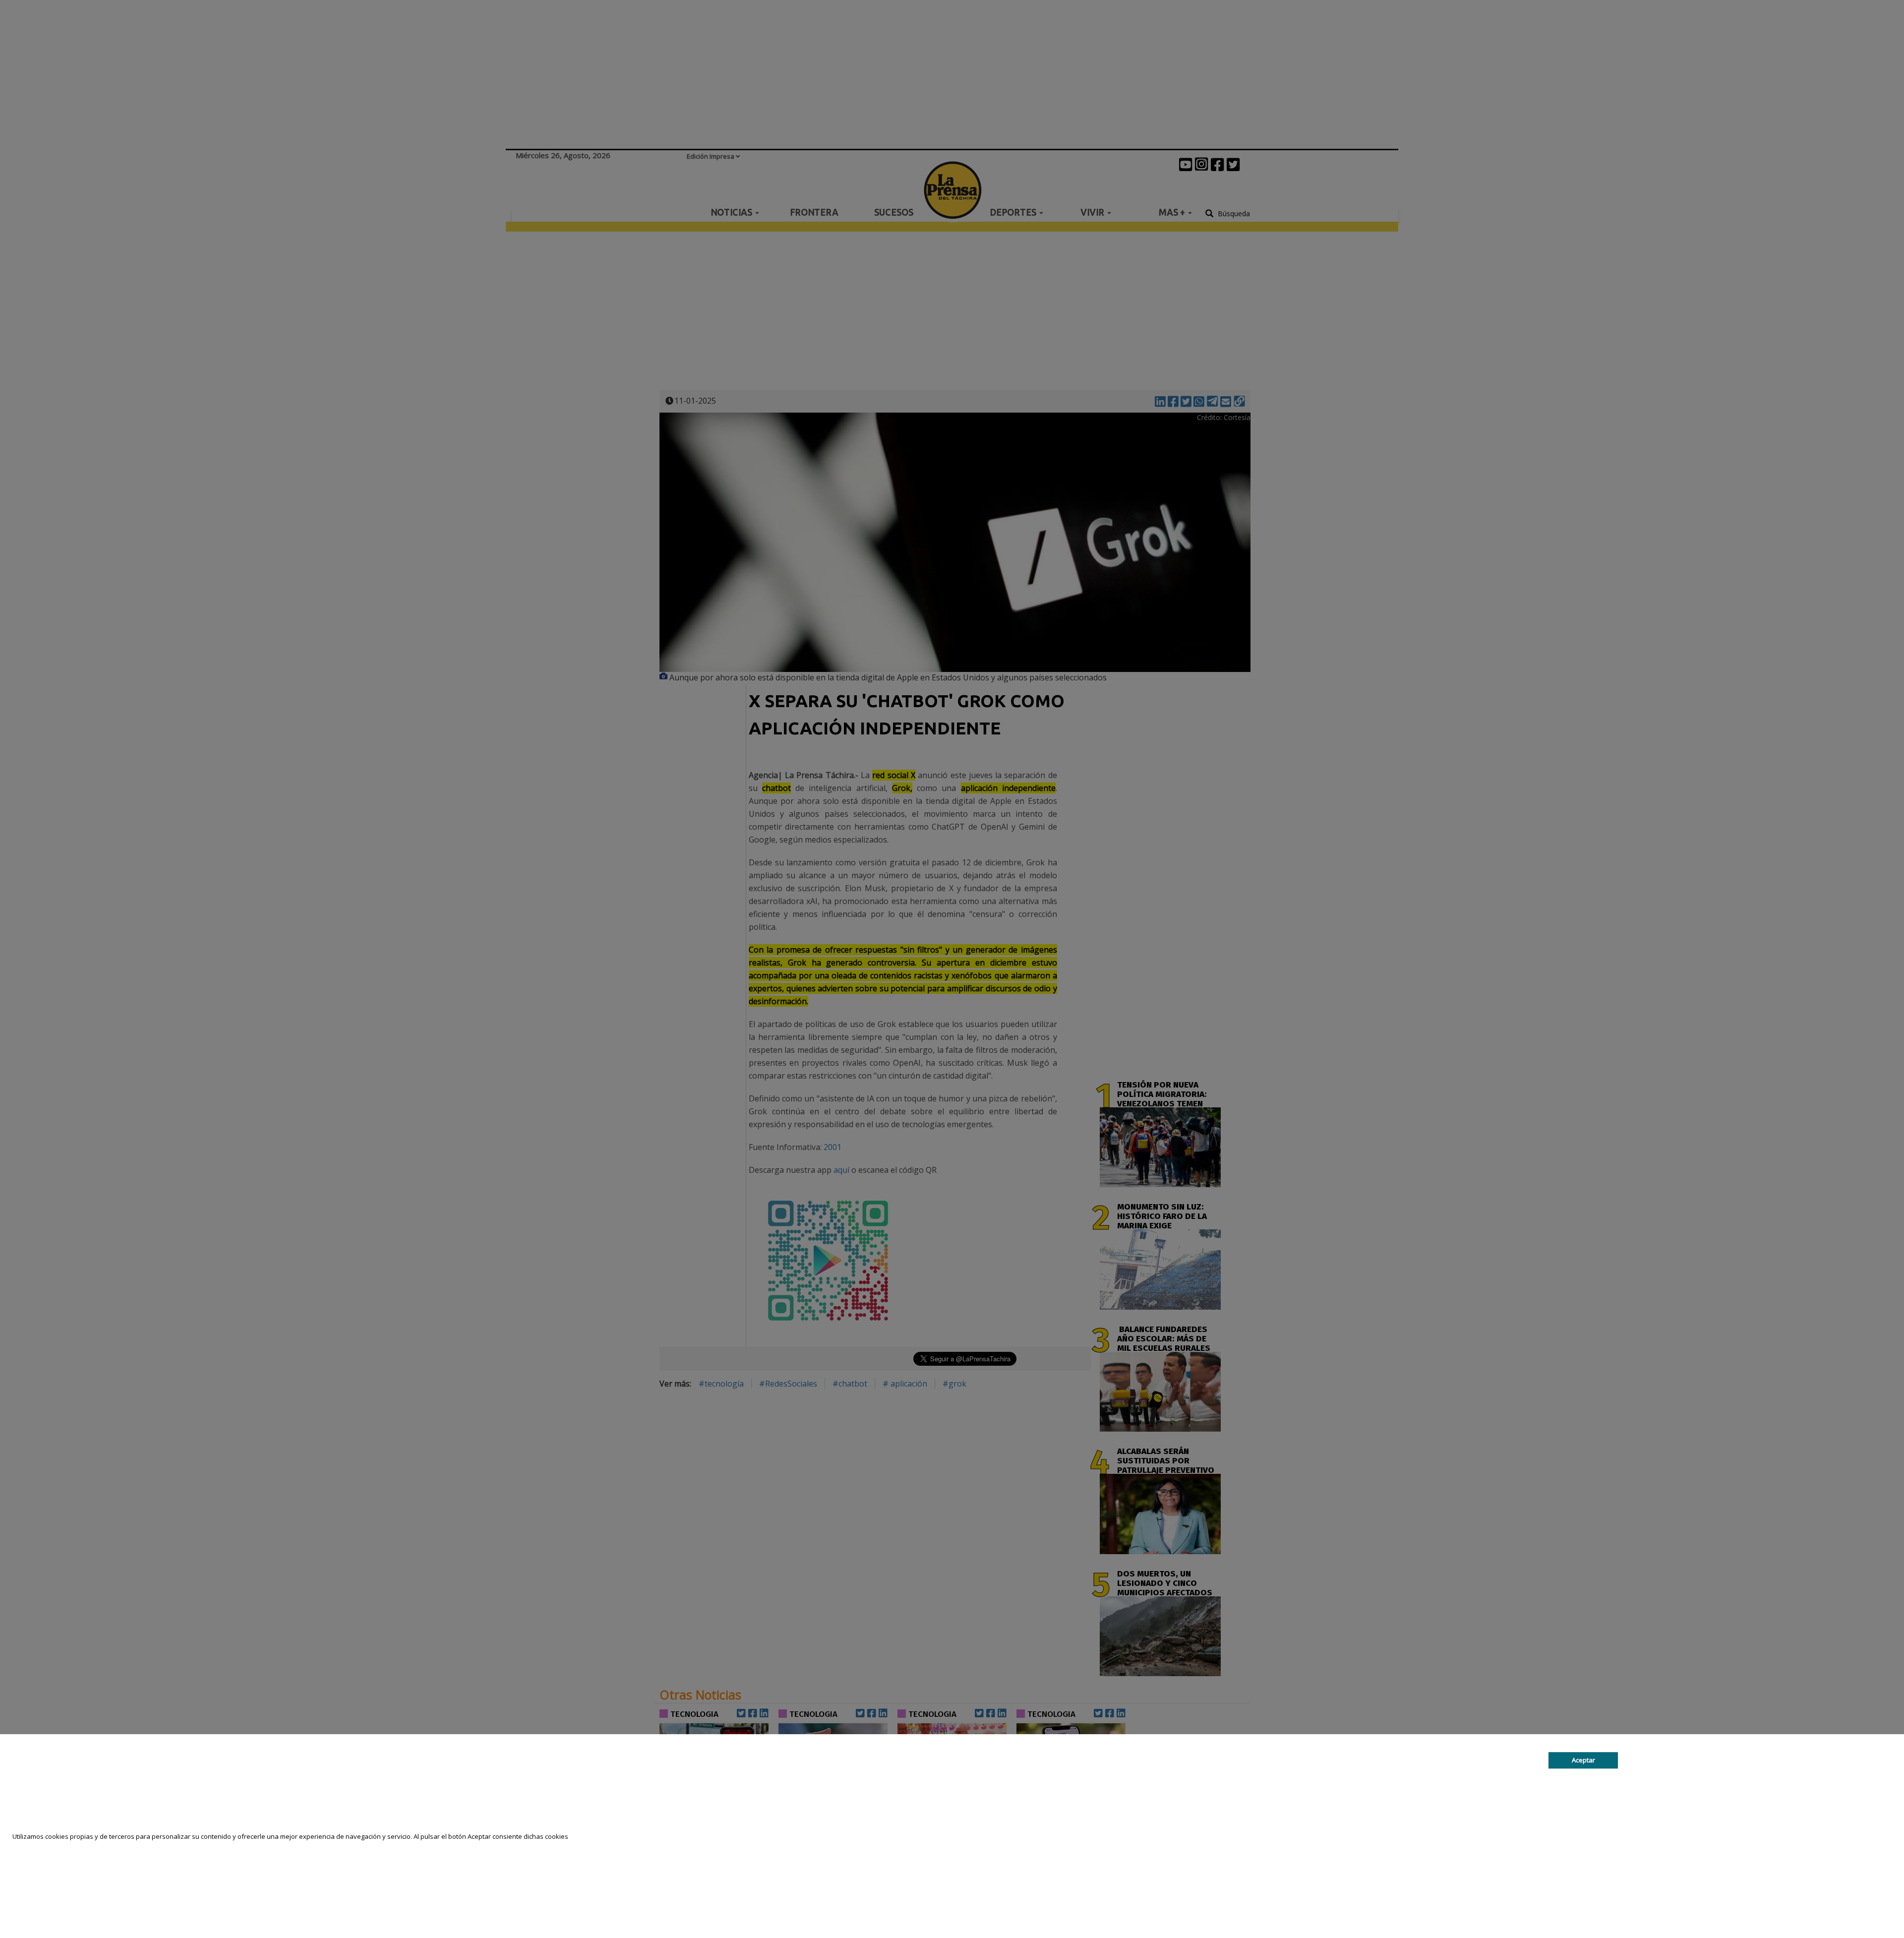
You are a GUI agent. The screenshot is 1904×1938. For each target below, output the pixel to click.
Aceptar (1583, 1760)
